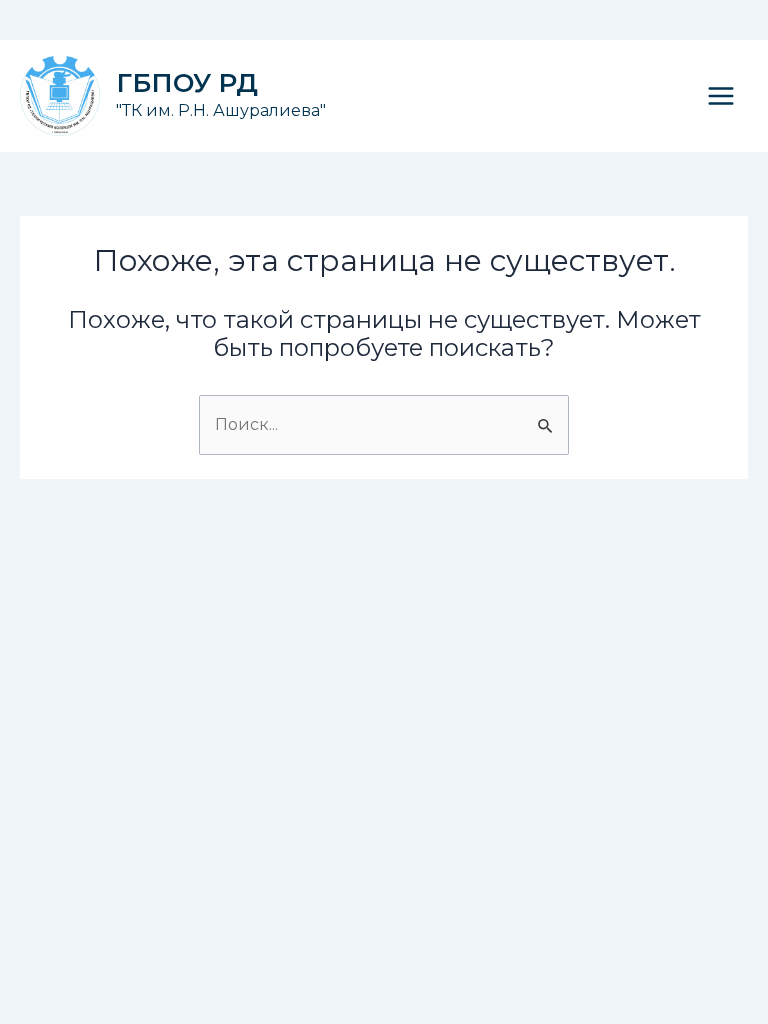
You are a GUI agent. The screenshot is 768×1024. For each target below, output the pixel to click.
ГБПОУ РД (187, 83)
